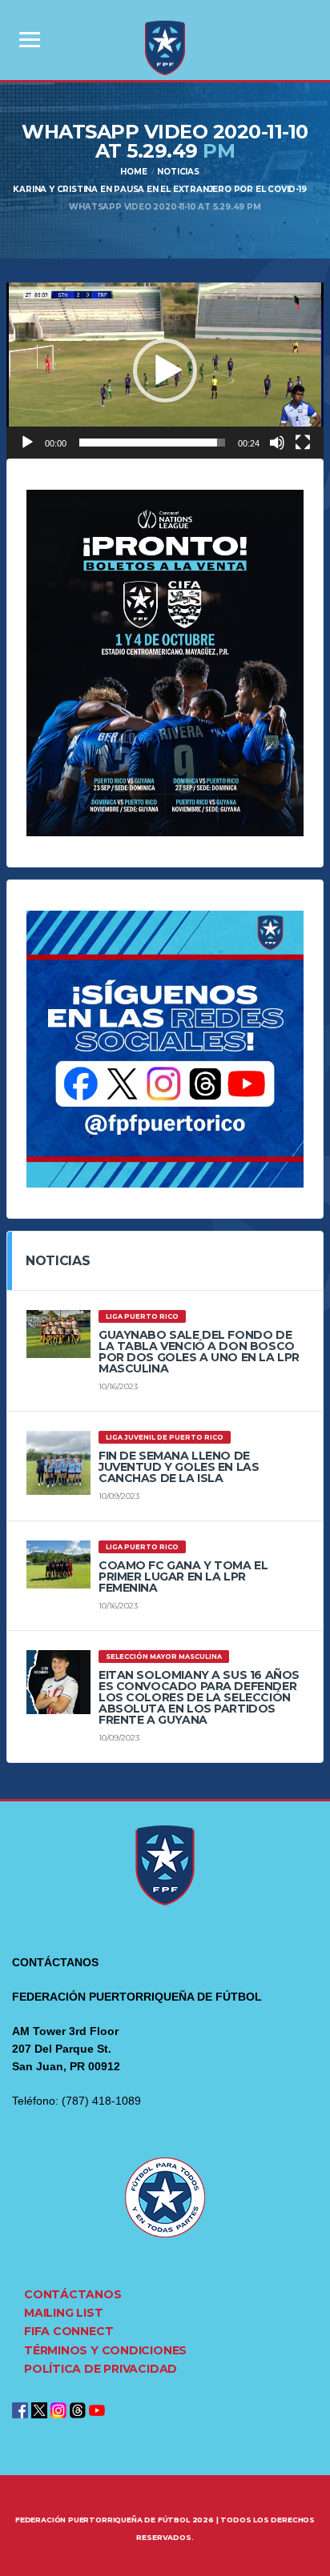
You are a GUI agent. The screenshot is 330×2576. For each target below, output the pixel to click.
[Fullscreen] (303, 443)
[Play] (27, 443)
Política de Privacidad (101, 2369)
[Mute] (277, 443)
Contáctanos (73, 2294)
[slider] (152, 443)
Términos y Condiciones (105, 2350)
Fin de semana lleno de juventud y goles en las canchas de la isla (179, 1467)
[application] (165, 371)
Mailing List (63, 2313)
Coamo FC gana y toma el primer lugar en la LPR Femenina (183, 1576)
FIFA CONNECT (68, 2331)
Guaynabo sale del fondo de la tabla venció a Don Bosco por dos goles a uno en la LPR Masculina (199, 1352)
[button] (165, 371)
